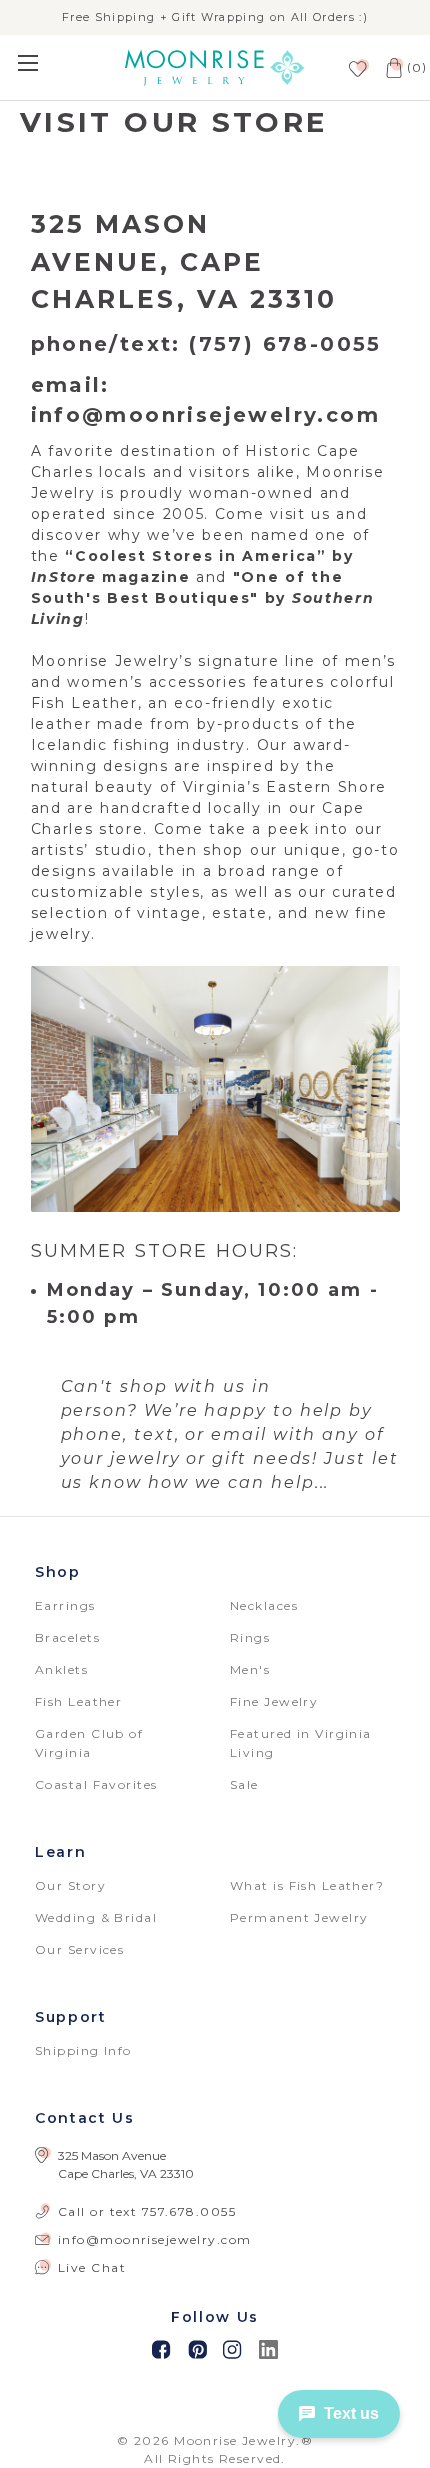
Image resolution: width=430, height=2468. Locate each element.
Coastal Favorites (96, 1784)
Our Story (70, 1885)
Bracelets (67, 1637)
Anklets (61, 1669)
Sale (244, 1784)
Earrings (65, 1605)
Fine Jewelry (274, 1701)
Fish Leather (78, 1701)
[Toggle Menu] (54, 62)
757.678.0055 (189, 2211)
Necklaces (264, 1605)
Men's (250, 1669)
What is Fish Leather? (307, 1885)
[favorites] (356, 67)
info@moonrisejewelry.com (155, 2239)
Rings (250, 1637)
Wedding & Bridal (96, 1917)
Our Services (79, 1949)
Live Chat (92, 2267)
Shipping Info (83, 2050)
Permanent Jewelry (299, 1917)
